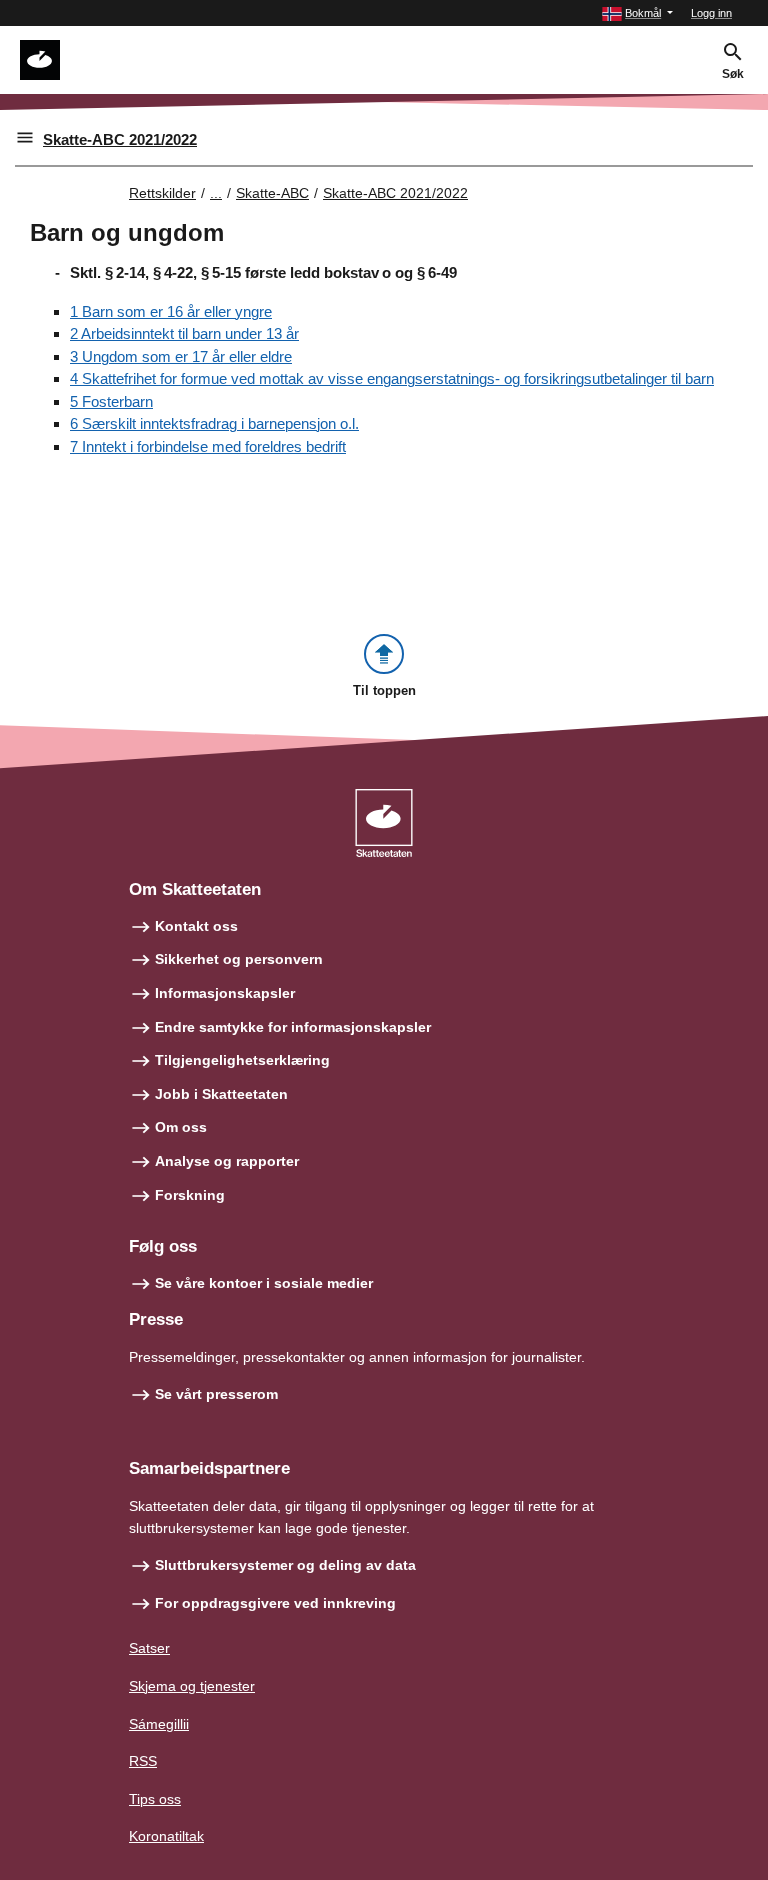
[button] (637, 13)
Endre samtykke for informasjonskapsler (293, 1027)
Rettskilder (162, 193)
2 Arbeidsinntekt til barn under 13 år (184, 333)
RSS (143, 1761)
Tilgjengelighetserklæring (242, 1060)
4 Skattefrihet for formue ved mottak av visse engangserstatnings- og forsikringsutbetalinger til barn (392, 378)
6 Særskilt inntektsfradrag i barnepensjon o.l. (214, 423)
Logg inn (711, 13)
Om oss (181, 1127)
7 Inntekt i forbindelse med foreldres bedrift (208, 446)
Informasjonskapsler (225, 993)
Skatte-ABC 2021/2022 (120, 139)
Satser (149, 1648)
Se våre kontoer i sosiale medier (264, 1283)
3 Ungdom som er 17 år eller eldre (181, 356)
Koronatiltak (166, 1836)
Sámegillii (159, 1724)
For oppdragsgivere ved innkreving (275, 1603)
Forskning (190, 1195)
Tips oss (155, 1799)
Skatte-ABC (272, 193)
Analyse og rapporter (227, 1161)
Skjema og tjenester (192, 1686)
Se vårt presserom (216, 1394)
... (216, 193)
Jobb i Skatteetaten (221, 1094)
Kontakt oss (196, 926)
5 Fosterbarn (111, 401)
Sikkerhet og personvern (239, 959)
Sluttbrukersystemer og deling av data (285, 1565)
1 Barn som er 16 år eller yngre (171, 311)
